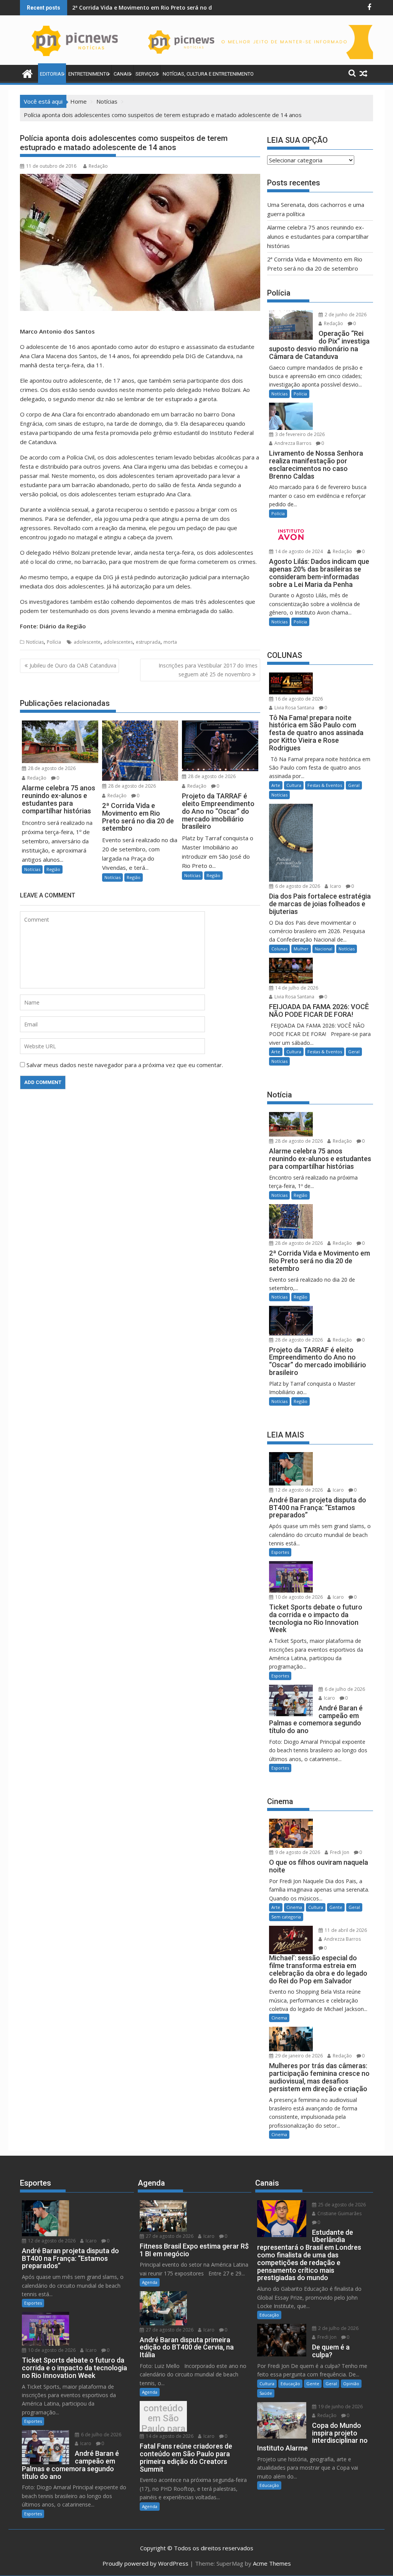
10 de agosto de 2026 (298, 1597)
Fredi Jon (339, 1852)
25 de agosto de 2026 (341, 2205)
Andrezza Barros (292, 443)
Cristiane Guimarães (339, 2213)
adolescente (87, 642)
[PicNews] (27, 73)
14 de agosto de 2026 (169, 2436)
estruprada (148, 642)
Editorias (52, 74)
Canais (122, 74)
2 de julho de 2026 (338, 2328)
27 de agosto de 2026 (169, 2236)
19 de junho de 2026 (340, 2407)
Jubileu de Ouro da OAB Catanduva (73, 665)
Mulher (301, 949)
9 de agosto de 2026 (297, 1852)
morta (170, 642)
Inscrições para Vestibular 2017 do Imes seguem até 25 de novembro (208, 670)
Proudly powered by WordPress (145, 2563)
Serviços (147, 74)
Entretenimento (89, 74)
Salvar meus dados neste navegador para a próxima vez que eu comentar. (125, 1065)
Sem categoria (286, 1917)
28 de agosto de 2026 (51, 768)
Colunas (279, 949)
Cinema (294, 1907)
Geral (354, 785)
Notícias (35, 642)
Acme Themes (272, 2563)
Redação (98, 166)
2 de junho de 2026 (345, 315)
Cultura (294, 785)
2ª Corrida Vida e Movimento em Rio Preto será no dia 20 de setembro (166, 7)
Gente (336, 1907)
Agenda (150, 2282)
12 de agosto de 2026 (298, 1490)
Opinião (351, 2384)
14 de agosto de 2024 (298, 551)
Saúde (266, 2393)
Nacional (324, 949)
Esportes (280, 1552)
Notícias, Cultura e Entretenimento (208, 74)
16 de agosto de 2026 (298, 699)
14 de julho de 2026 (296, 988)
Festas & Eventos (325, 785)
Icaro (335, 886)
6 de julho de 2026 (344, 1689)
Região (53, 869)
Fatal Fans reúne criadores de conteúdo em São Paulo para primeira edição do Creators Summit (163, 2418)
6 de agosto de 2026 (297, 886)
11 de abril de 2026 (345, 1930)
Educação (269, 2315)
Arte (276, 785)
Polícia (54, 642)
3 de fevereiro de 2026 (299, 434)
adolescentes (118, 642)
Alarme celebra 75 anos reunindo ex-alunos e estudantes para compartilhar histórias (318, 236)
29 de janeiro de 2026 (298, 2056)
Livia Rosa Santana (294, 708)
